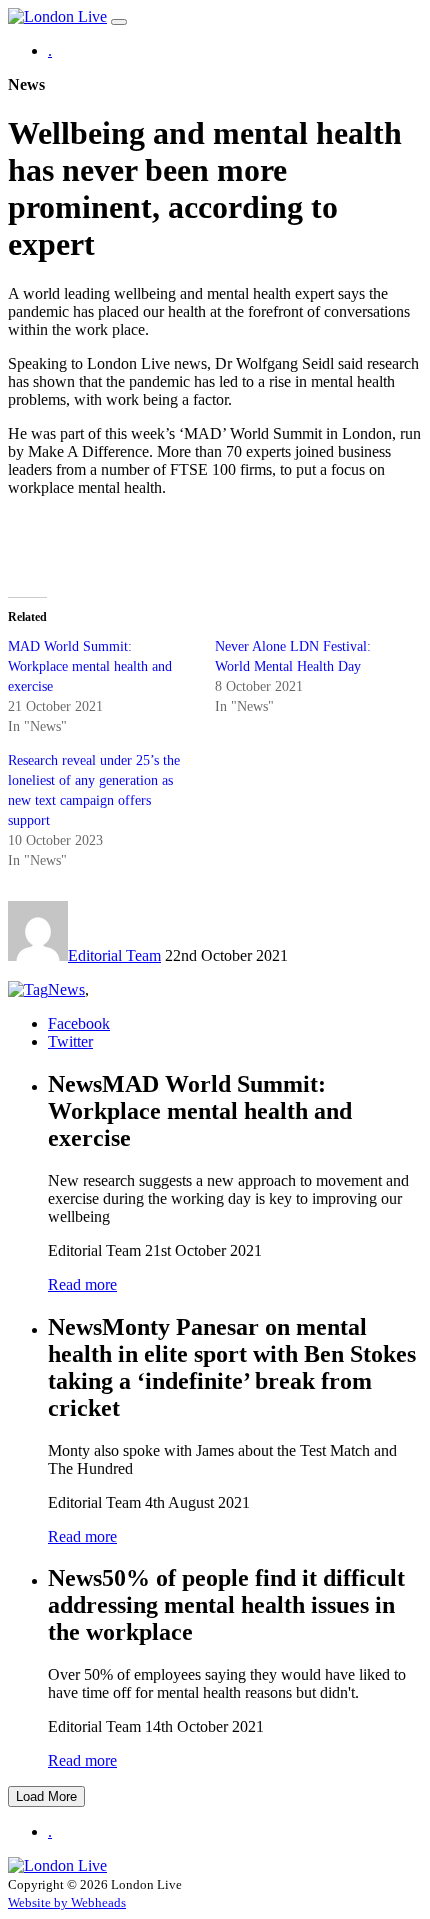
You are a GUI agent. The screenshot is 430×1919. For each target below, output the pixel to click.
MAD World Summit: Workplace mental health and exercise (90, 666)
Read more (82, 1284)
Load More (46, 1796)
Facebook (79, 1023)
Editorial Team (114, 955)
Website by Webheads (67, 1902)
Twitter (70, 1041)
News (66, 989)
